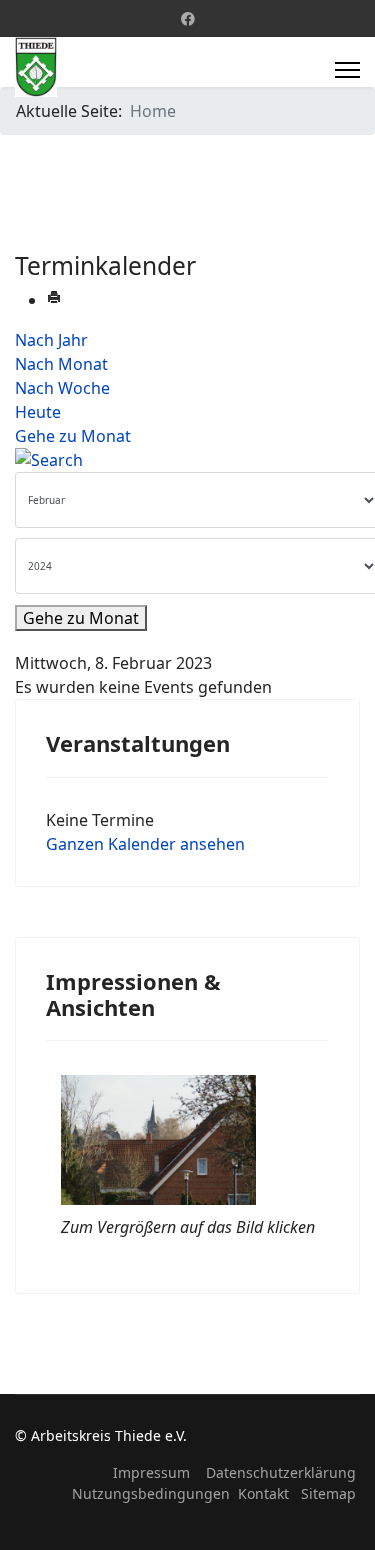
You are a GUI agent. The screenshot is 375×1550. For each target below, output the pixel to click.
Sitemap (328, 1493)
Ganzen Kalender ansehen (145, 844)
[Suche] (187, 460)
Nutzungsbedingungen (151, 1493)
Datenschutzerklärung (281, 1472)
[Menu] (347, 70)
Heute (38, 412)
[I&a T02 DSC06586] (188, 1140)
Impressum (151, 1472)
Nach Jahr (51, 340)
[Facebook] (188, 18)
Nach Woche (62, 388)
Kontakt (263, 1493)
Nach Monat (61, 364)
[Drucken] (54, 300)
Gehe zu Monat (73, 436)
